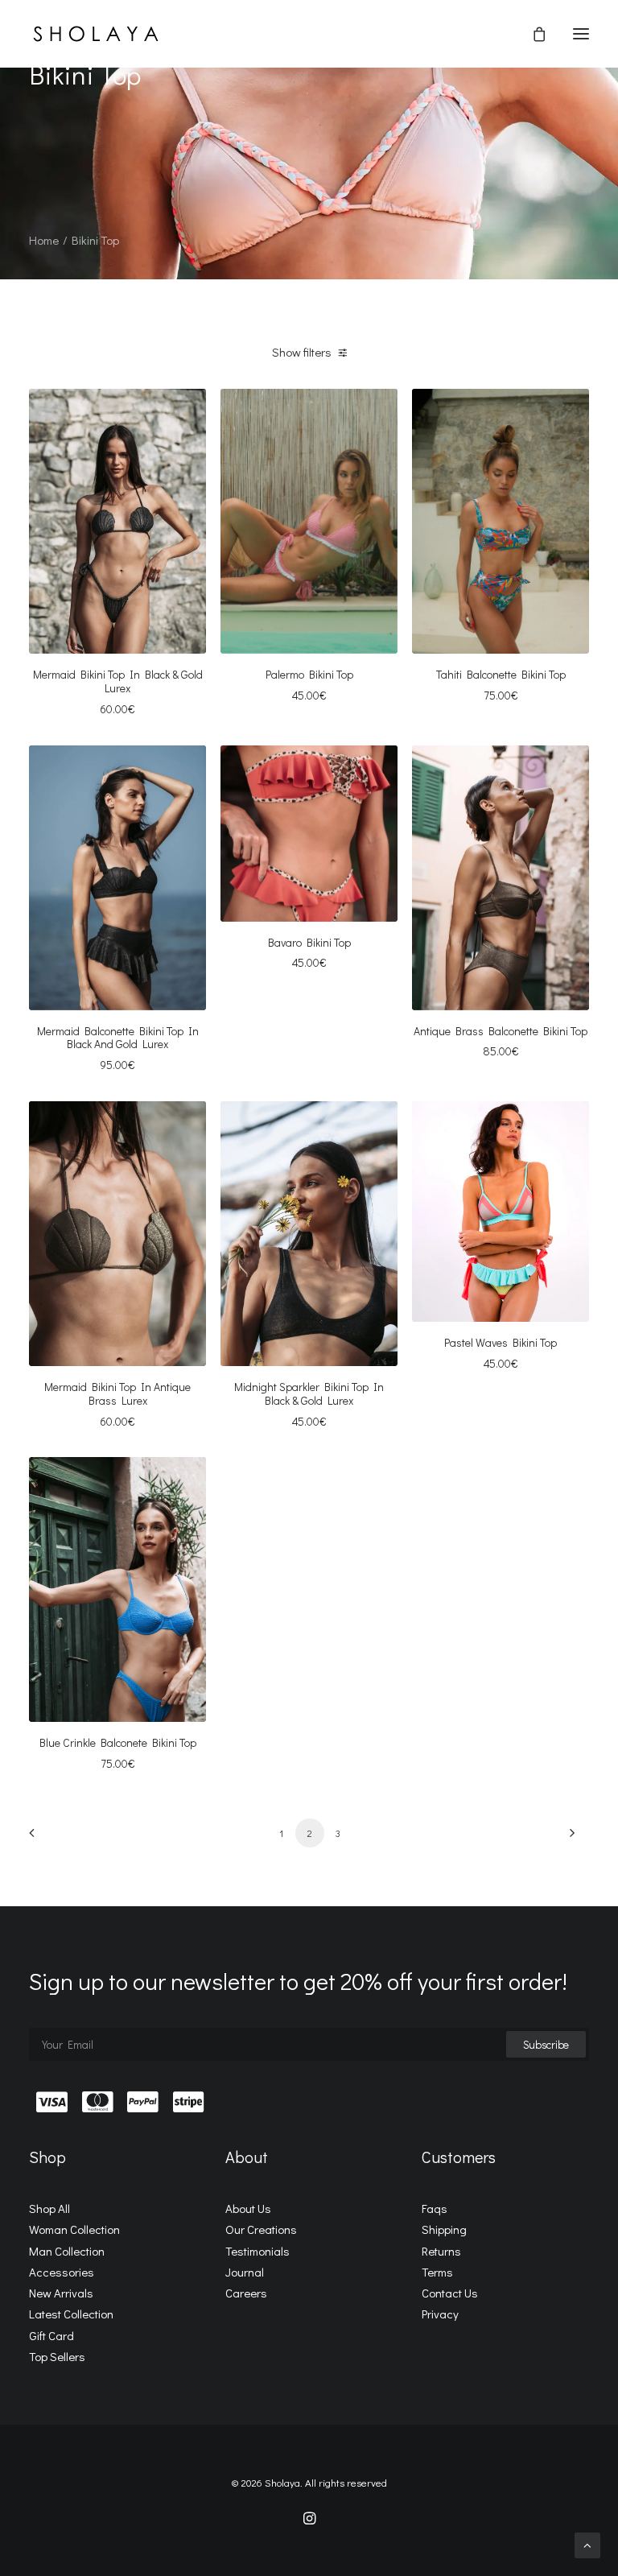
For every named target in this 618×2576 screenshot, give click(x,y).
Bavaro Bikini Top (309, 942)
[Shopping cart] (532, 34)
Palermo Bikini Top (309, 674)
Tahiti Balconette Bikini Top (501, 674)
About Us (248, 2208)
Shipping (444, 2229)
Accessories (62, 2272)
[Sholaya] (96, 34)
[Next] (567, 1838)
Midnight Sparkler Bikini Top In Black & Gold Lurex (309, 1393)
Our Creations (261, 2229)
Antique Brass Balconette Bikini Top (501, 1031)
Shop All (49, 2208)
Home (44, 240)
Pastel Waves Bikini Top (501, 1342)
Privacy (440, 2314)
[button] (581, 34)
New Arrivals (61, 2293)
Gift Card (51, 2335)
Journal (245, 2272)
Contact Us (450, 2293)
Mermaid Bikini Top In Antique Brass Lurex (117, 1393)
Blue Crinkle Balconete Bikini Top (118, 1742)
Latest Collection (71, 2314)
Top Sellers (57, 2356)
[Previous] (51, 1838)
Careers (246, 2293)
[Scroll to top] (587, 2544)
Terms (437, 2272)
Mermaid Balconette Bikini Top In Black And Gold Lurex (118, 1038)
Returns (441, 2251)
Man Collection (67, 2251)
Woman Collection (74, 2229)
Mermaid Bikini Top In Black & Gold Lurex (118, 681)
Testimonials (257, 2251)
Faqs (435, 2208)
